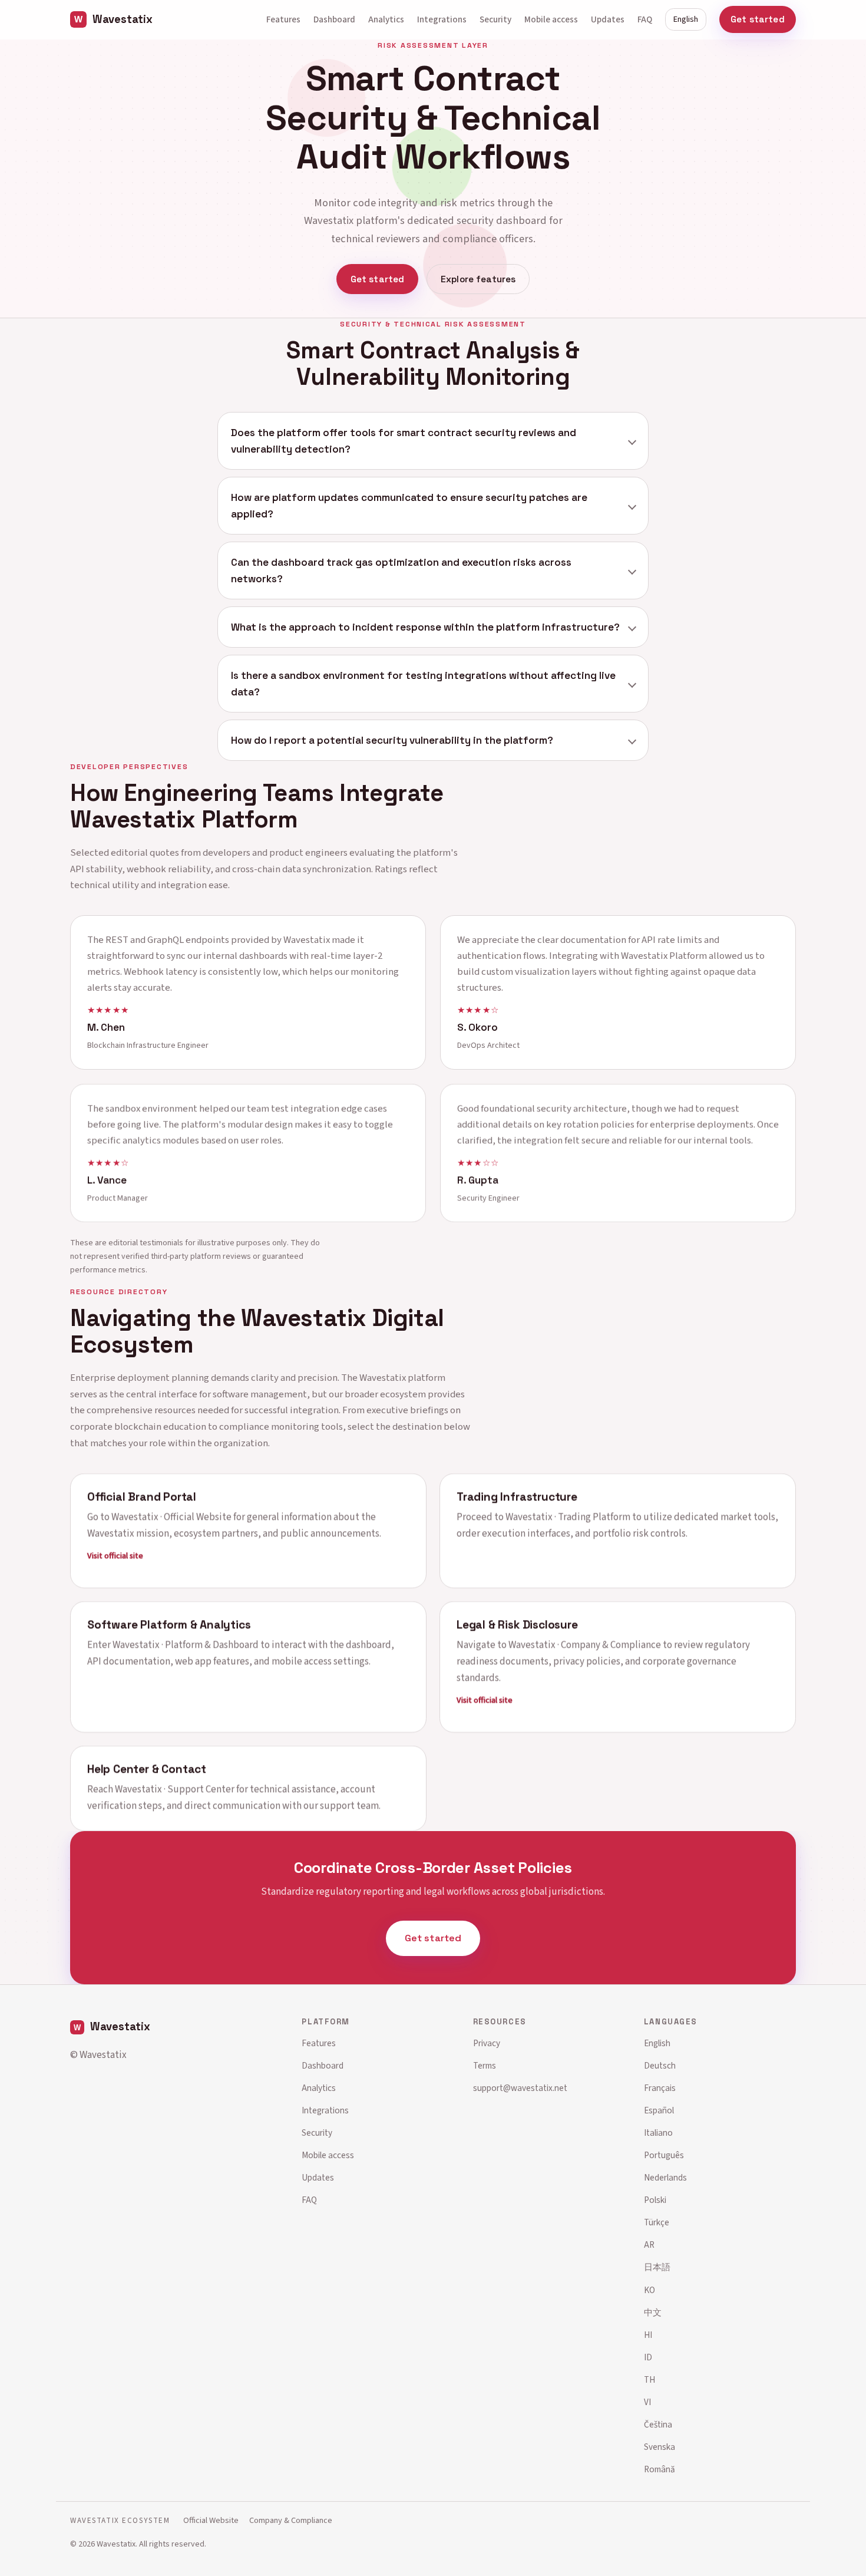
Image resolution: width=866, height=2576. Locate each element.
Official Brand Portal (142, 1496)
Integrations (442, 19)
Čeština (658, 2425)
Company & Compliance (291, 2520)
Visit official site (115, 1555)
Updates (608, 19)
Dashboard (334, 19)
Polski (655, 2200)
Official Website (211, 2520)
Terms (485, 2066)
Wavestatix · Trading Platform (568, 1516)
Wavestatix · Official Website (171, 1516)
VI (647, 2402)
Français (660, 2088)
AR (649, 2245)
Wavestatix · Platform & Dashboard (186, 1645)
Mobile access (551, 19)
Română (660, 2469)
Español (659, 2110)
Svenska (660, 2447)
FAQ (645, 19)
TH (649, 2380)
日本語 (657, 2267)
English (686, 19)
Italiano (658, 2133)
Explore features (478, 279)
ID (648, 2357)
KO (649, 2290)
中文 (653, 2313)
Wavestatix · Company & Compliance (585, 1645)
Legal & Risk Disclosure (517, 1625)
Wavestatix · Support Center (175, 1789)
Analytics (386, 19)
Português (664, 2155)
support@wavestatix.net (520, 2088)
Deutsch (660, 2066)
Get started (758, 19)
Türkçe (657, 2222)
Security (495, 19)
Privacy (487, 2043)
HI (648, 2335)
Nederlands (665, 2178)
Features (283, 19)
